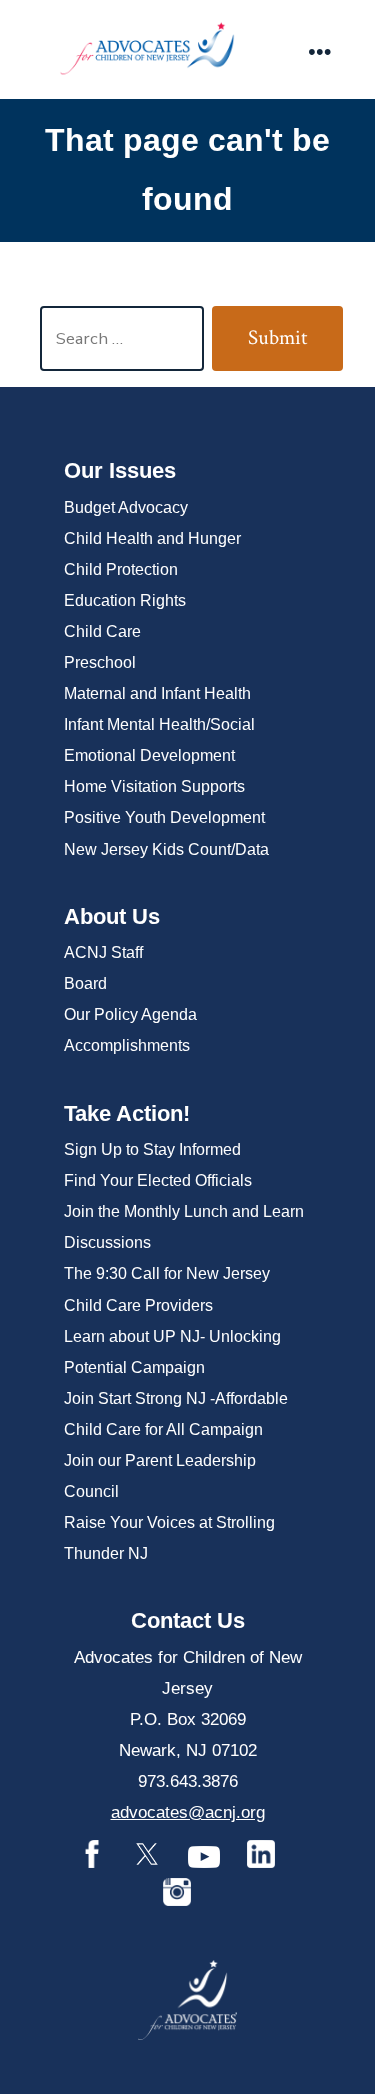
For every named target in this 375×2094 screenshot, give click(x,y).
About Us (112, 916)
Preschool (100, 662)
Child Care (102, 631)
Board (85, 983)
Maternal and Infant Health (157, 693)
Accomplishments (127, 1045)
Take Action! (127, 1113)
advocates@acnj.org (188, 1812)
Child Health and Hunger (152, 538)
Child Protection (121, 569)
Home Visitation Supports (154, 786)
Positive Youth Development (164, 817)
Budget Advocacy (126, 507)
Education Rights (125, 600)
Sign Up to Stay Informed (152, 1149)
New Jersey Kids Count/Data (166, 849)
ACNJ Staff (103, 952)
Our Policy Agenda (130, 1014)
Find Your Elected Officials (158, 1180)
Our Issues (120, 470)
